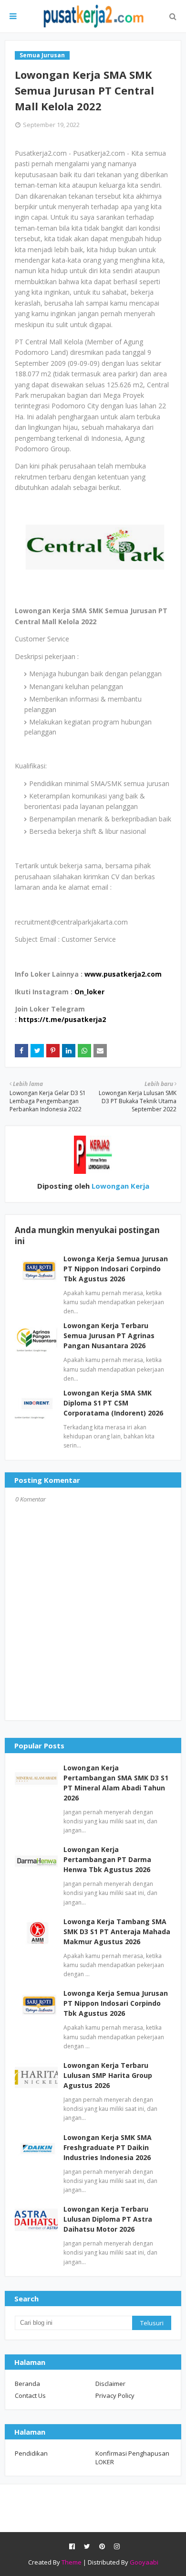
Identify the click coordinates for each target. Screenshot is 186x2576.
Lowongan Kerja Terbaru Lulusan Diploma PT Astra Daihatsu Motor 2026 (108, 2219)
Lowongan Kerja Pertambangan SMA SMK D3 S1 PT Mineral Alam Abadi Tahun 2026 (116, 1783)
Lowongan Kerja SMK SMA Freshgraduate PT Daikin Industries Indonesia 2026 (108, 2147)
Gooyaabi (144, 2562)
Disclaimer (110, 2384)
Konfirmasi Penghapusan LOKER (132, 2458)
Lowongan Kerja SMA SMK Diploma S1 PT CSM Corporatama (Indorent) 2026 (113, 1403)
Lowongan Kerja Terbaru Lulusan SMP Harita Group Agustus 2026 (108, 2075)
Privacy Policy (115, 2395)
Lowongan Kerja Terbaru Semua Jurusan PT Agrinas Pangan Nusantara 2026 (109, 1336)
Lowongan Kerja (119, 1186)
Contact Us (30, 2395)
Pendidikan (31, 2453)
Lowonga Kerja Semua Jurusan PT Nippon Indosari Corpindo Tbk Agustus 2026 (116, 1269)
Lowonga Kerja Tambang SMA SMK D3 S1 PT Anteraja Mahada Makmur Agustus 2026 (117, 1932)
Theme (72, 2562)
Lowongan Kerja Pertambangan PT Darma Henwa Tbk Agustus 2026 (107, 1859)
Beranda (27, 2384)
